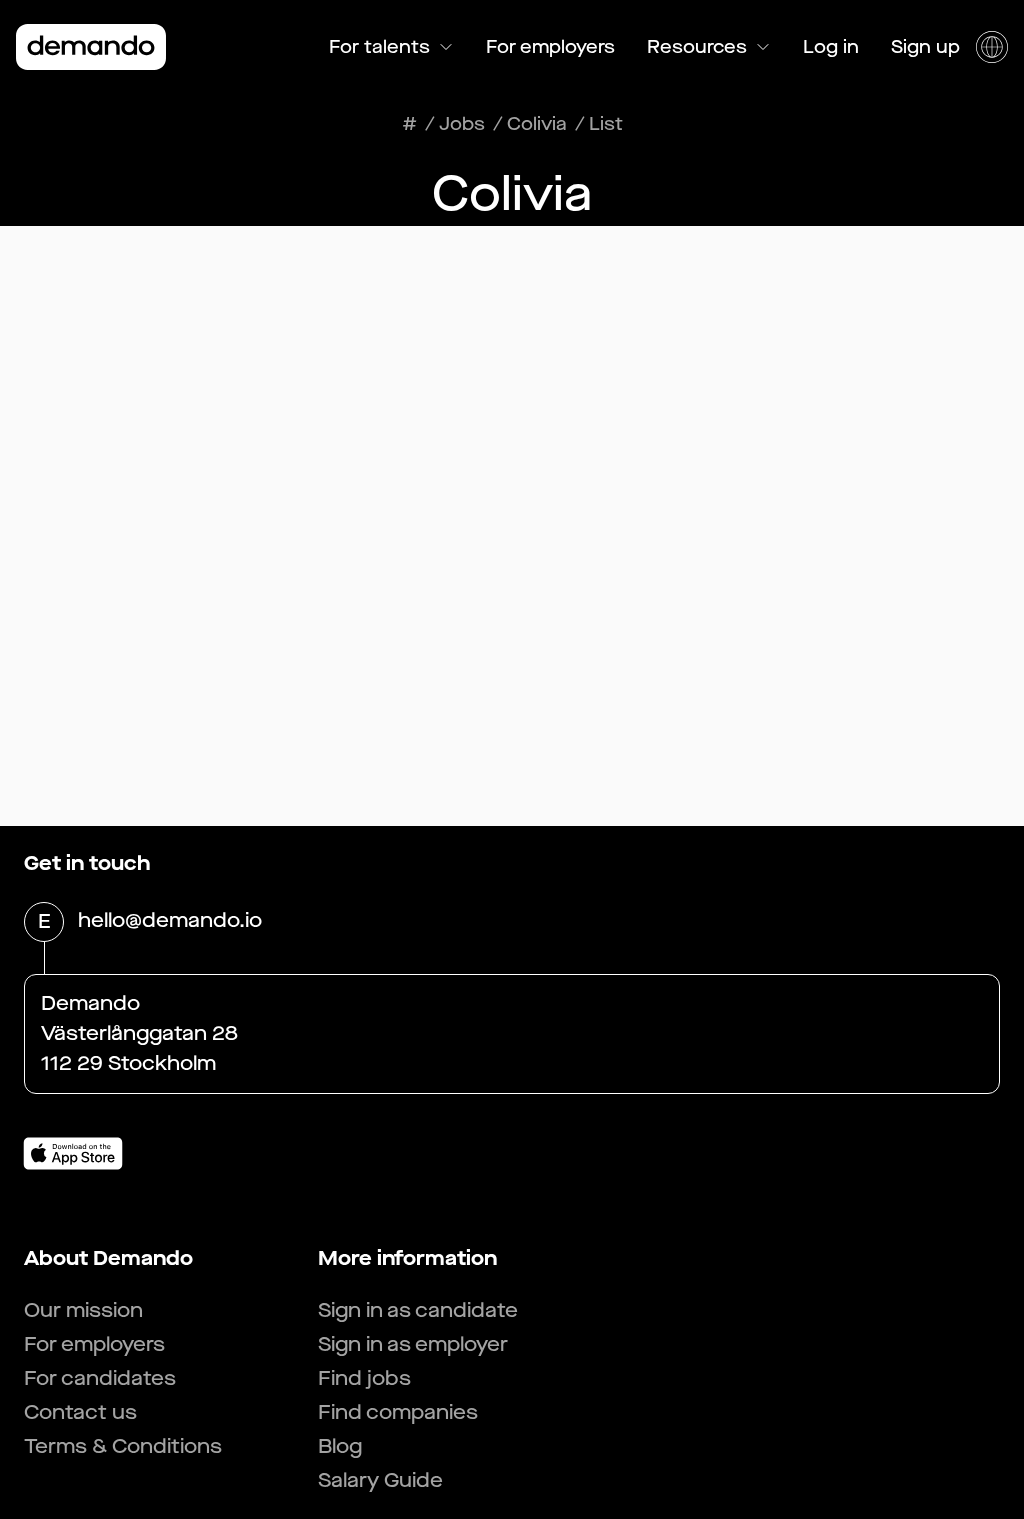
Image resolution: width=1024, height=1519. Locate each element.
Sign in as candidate (418, 1310)
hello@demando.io (170, 920)
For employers (550, 47)
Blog (340, 1446)
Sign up (925, 47)
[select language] (992, 47)
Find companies (398, 1412)
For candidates (100, 1378)
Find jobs (364, 1378)
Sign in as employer (413, 1344)
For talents (379, 47)
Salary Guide (380, 1480)
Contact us (80, 1412)
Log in (831, 47)
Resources (697, 47)
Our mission (83, 1310)
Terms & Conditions (123, 1446)
